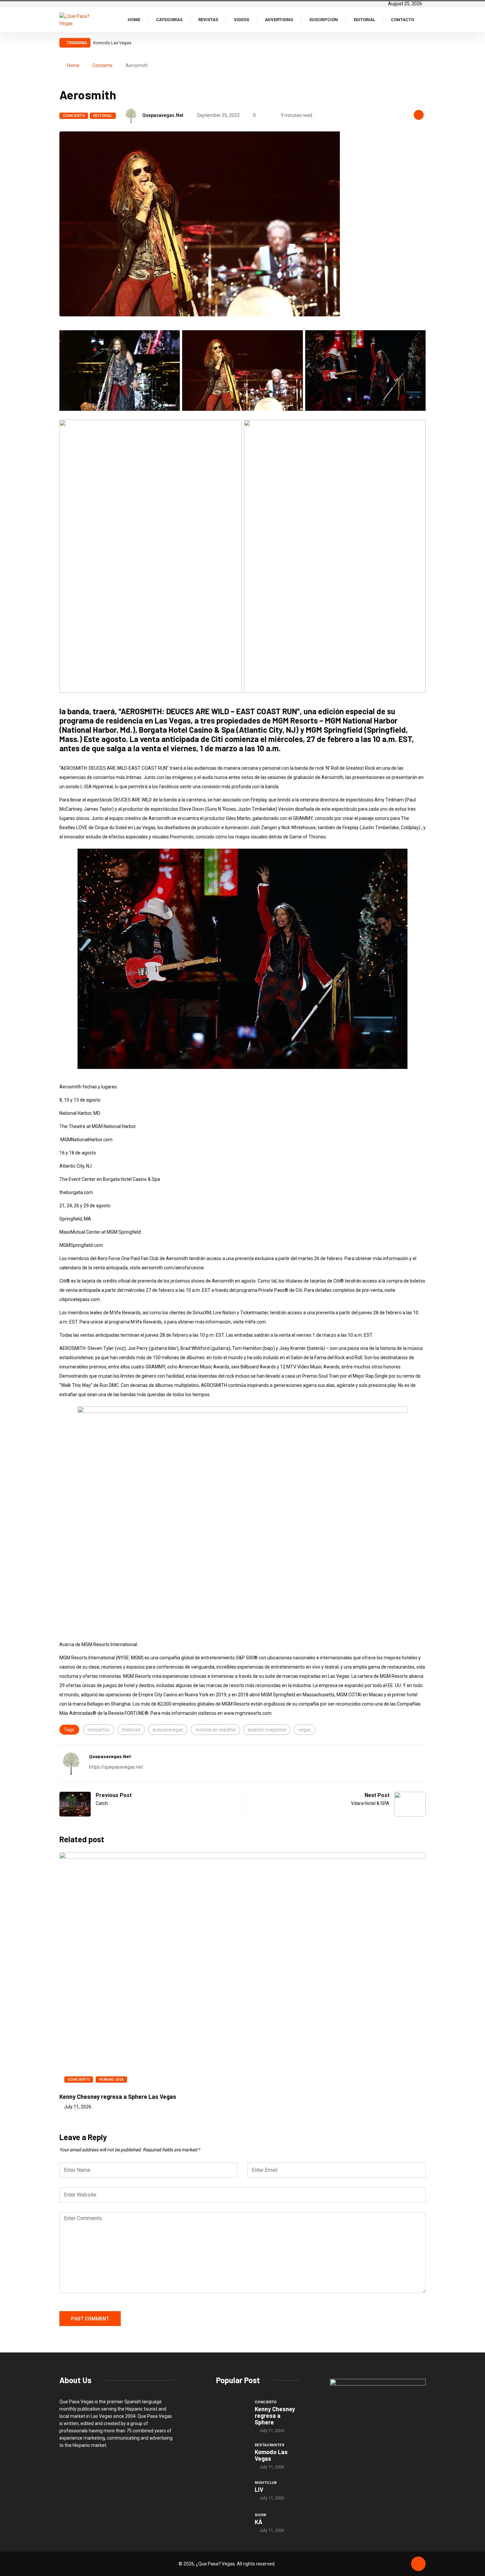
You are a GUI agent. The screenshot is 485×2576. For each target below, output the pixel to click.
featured (131, 1730)
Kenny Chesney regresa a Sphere (275, 2416)
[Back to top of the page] (418, 2564)
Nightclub (266, 2483)
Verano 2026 (111, 2080)
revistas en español (215, 1730)
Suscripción (323, 20)
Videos (242, 20)
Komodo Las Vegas (271, 2455)
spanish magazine (267, 1730)
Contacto (403, 20)
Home (134, 20)
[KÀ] (232, 2523)
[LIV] (232, 2490)
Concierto (102, 65)
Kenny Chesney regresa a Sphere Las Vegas (118, 2097)
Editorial (364, 20)
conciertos (99, 1730)
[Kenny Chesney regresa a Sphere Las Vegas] (232, 2411)
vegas (305, 1730)
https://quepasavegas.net (116, 1767)
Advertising (279, 20)
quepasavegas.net (163, 115)
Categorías (169, 20)
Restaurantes (270, 2445)
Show (261, 2515)
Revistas (208, 20)
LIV (96, 43)
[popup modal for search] (424, 19)
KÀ (259, 2522)
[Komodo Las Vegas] (232, 2454)
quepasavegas (168, 1730)
